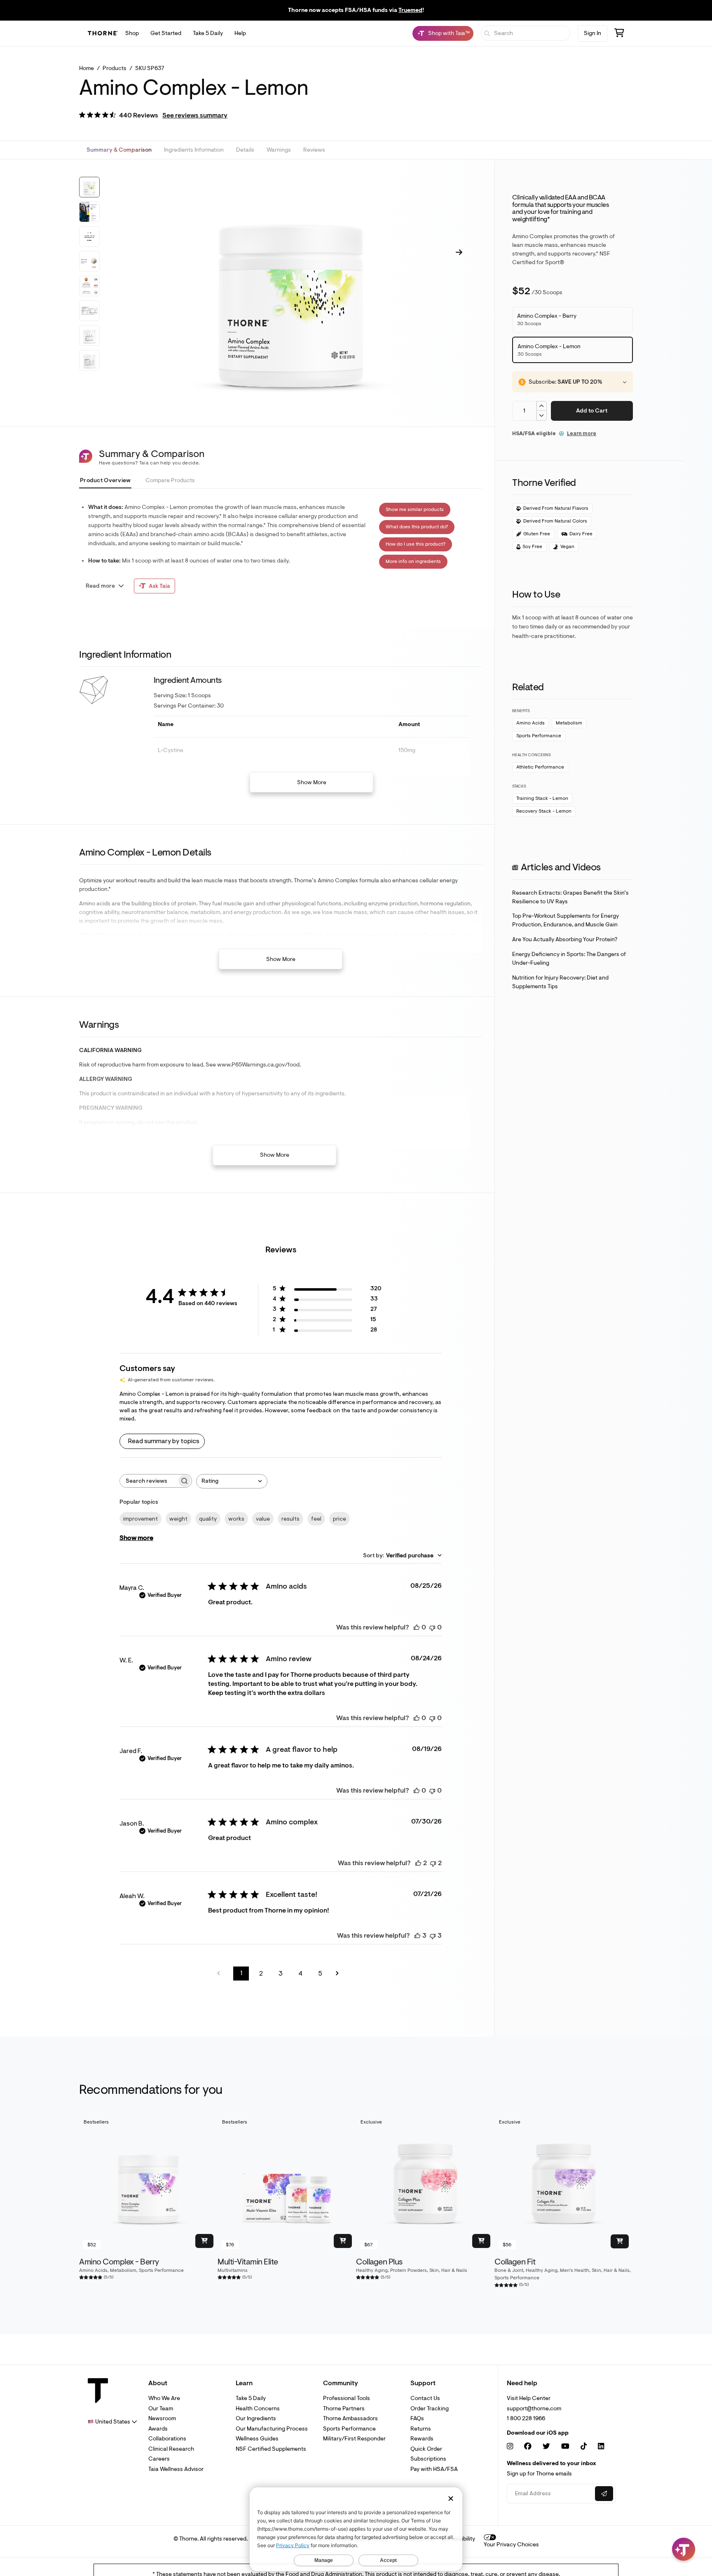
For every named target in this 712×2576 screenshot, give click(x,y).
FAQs (417, 2418)
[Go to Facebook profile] (528, 2446)
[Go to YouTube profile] (565, 2446)
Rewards (422, 2439)
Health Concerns (258, 2408)
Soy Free (532, 547)
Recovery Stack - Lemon (544, 811)
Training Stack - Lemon (542, 798)
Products (115, 68)
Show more (136, 1538)
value (263, 1519)
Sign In (593, 33)
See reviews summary (195, 115)
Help (240, 33)
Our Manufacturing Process (272, 2429)
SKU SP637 (150, 68)
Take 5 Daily (208, 33)
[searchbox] (148, 1481)
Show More (312, 782)
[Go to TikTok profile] (584, 2446)
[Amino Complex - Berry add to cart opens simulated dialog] (204, 2241)
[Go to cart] (619, 34)
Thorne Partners (344, 2408)
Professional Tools (347, 2398)
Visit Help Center (529, 2398)
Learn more (582, 433)
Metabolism (569, 723)
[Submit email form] (604, 2494)
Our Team (161, 2408)
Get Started (166, 33)
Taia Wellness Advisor (176, 2469)
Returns (421, 2429)
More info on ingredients (413, 561)
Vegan (567, 547)
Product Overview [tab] (105, 480)
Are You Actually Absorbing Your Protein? (565, 939)
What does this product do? (417, 527)
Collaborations (167, 2439)
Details (245, 150)
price (340, 1519)
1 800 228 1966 (526, 2418)
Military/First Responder (354, 2439)
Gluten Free (537, 534)
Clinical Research (171, 2449)
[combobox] (232, 1481)
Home (87, 68)
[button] (153, 116)
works (236, 1519)
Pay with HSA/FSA (434, 2469)
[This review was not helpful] (433, 1863)
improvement (141, 1519)
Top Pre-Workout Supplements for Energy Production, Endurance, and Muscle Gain (566, 920)
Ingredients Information (194, 150)
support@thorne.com (534, 2408)
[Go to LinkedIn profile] (601, 2446)
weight (178, 1519)
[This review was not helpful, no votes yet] (432, 1627)
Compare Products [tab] (170, 480)
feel (316, 1519)
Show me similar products (415, 510)
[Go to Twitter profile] (546, 2446)
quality (208, 1519)
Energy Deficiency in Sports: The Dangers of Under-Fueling (569, 959)
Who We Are (164, 2398)
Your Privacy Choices (511, 2544)
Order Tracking (430, 2408)
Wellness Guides (257, 2439)
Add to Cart (592, 411)
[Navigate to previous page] (221, 1973)
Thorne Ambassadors (350, 2418)
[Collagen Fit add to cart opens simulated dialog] (620, 2241)
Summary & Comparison (119, 150)
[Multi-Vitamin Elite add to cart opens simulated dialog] (343, 2241)
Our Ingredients (256, 2418)
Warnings (279, 150)
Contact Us (425, 2398)
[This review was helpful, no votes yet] (417, 1627)
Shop (132, 33)
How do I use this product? (416, 544)
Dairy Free (581, 534)
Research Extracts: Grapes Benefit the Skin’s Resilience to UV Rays (570, 897)
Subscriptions (428, 2459)
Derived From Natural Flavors (556, 508)
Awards (158, 2429)
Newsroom (162, 2418)
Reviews (314, 150)
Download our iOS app (538, 2433)
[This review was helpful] (418, 1863)
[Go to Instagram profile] (510, 2446)
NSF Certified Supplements (271, 2449)
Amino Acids (530, 723)
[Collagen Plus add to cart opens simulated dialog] (481, 2241)
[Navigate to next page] (340, 1973)
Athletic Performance (540, 767)
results (290, 1519)
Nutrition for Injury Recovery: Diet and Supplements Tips (560, 982)
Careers (159, 2459)
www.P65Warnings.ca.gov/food (258, 1065)
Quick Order (426, 2449)
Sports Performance (539, 736)
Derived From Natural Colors (555, 521)
